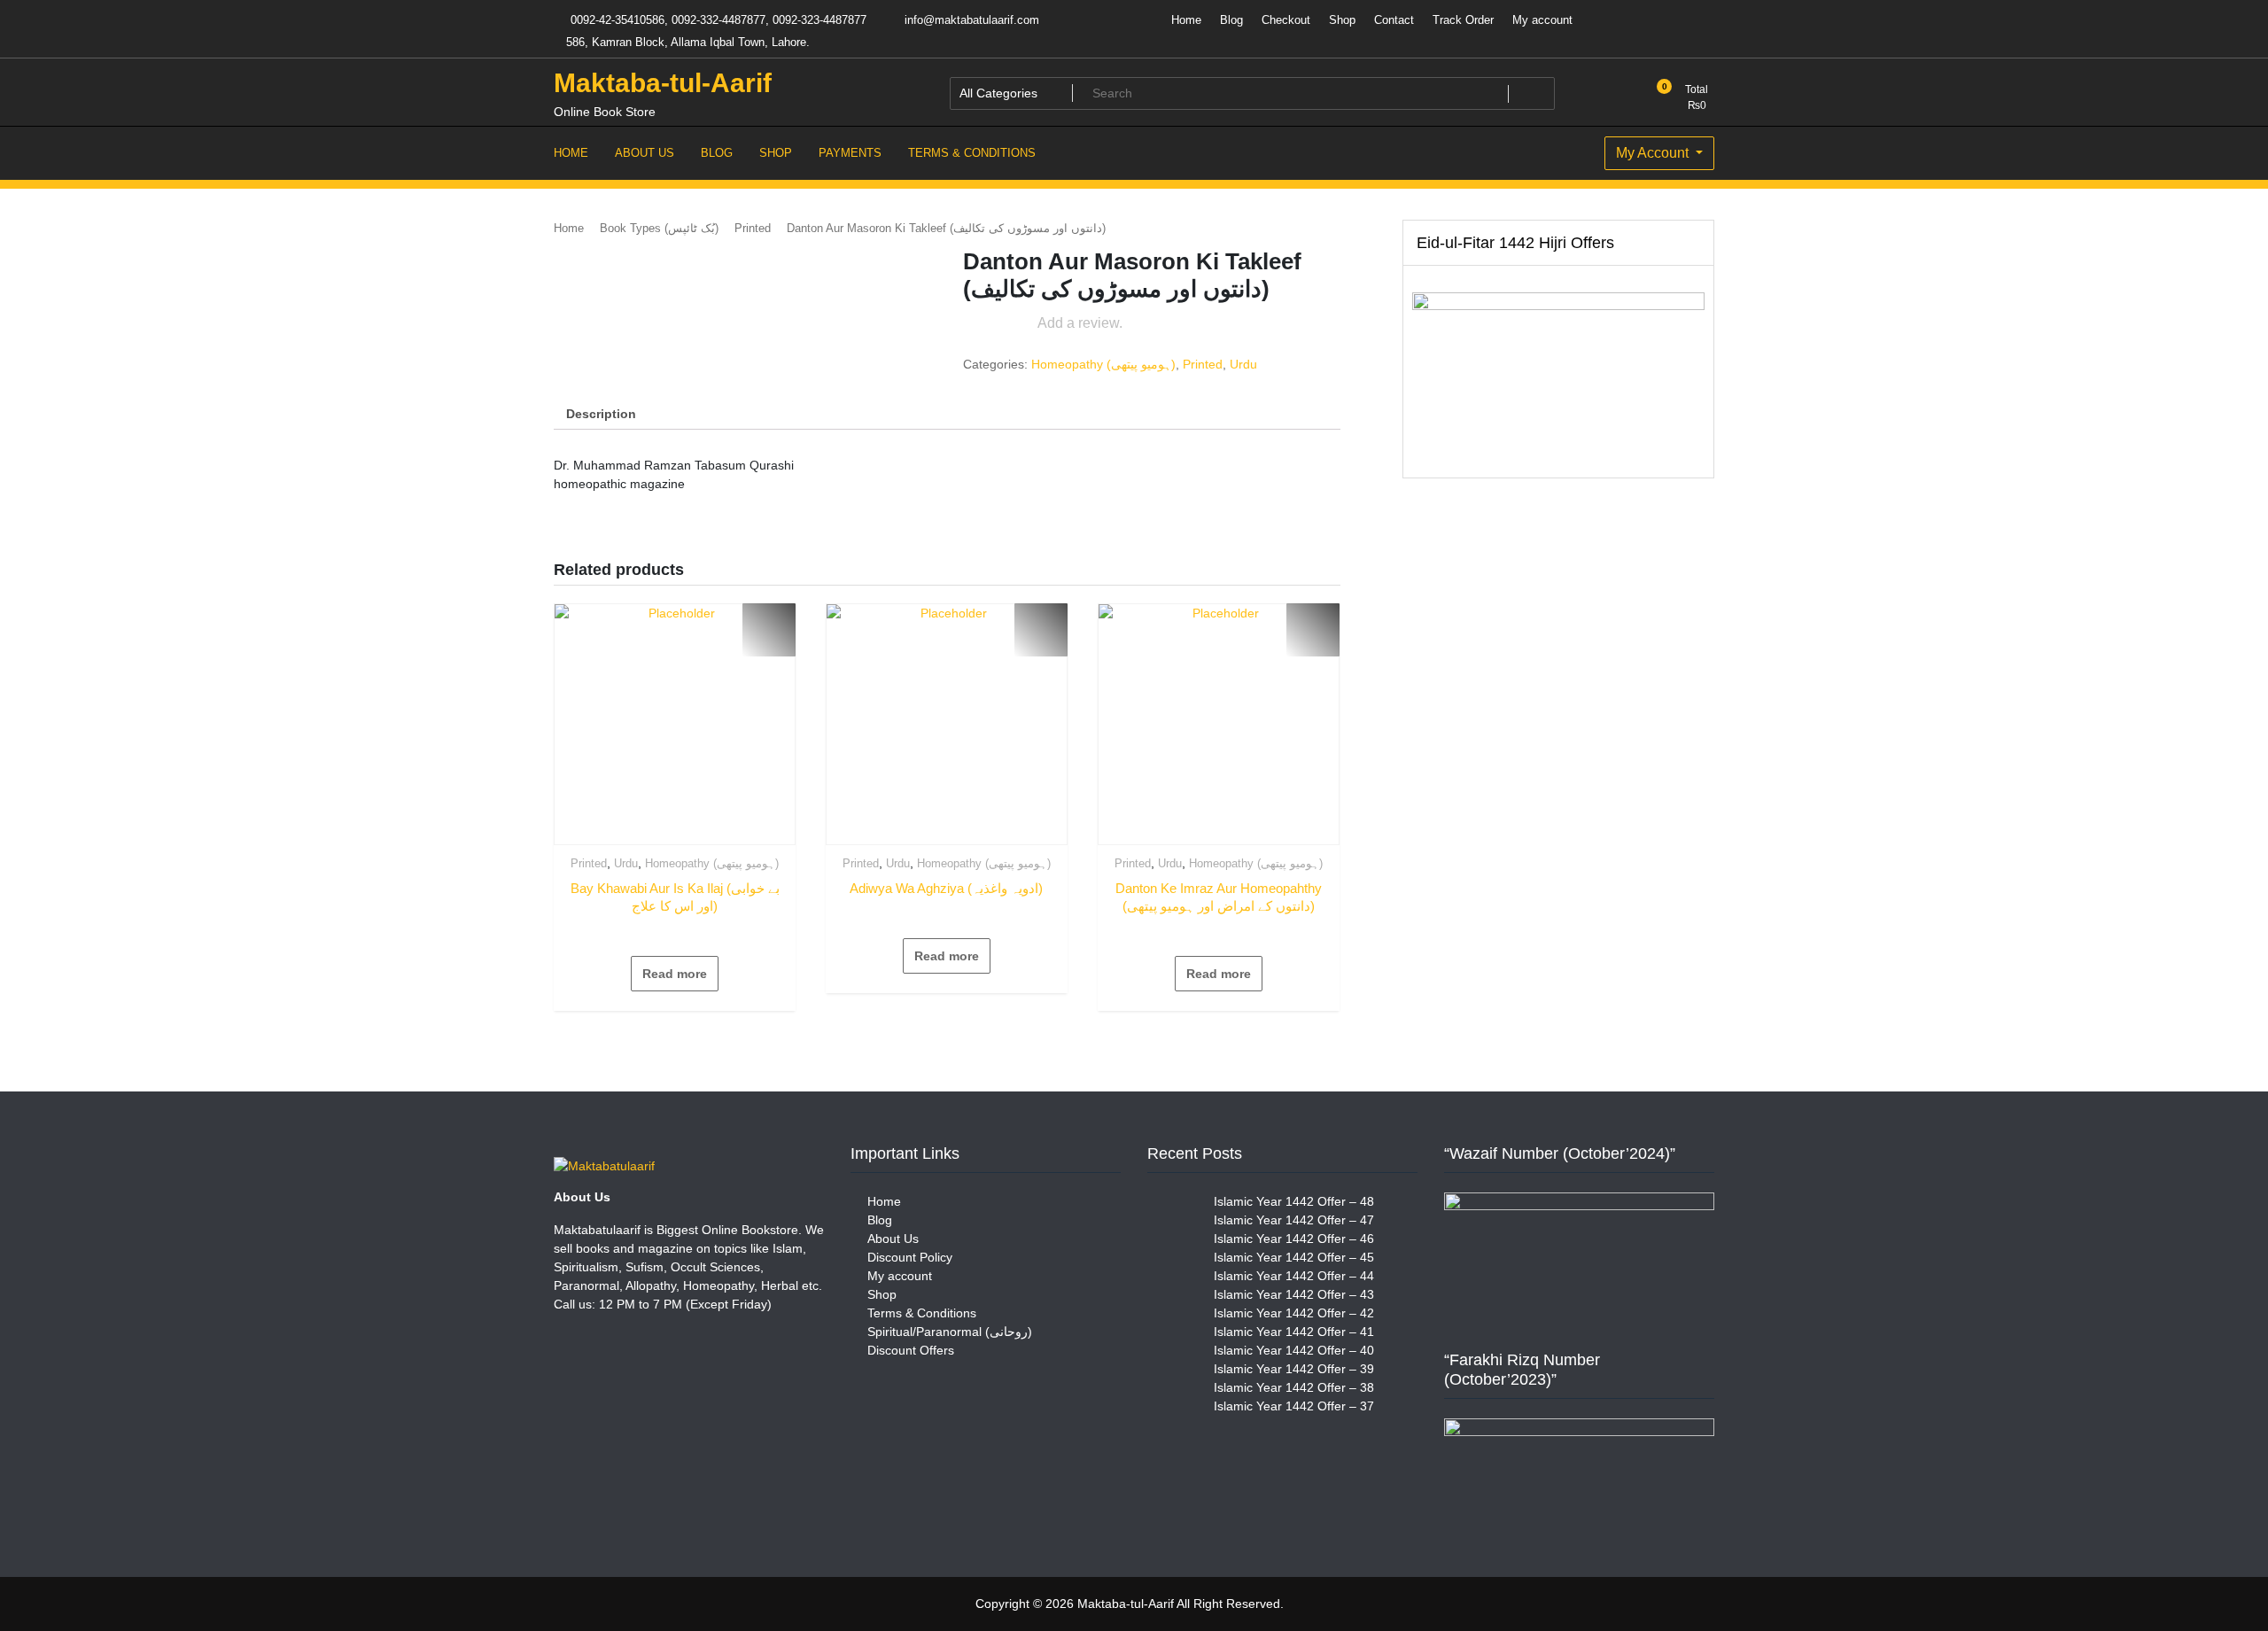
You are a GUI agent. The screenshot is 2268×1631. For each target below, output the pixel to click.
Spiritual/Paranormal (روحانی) (950, 1332)
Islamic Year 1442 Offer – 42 (1294, 1313)
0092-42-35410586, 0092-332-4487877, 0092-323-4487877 (717, 20)
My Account (1654, 153)
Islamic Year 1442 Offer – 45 (1294, 1257)
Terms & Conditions (922, 1313)
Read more (675, 974)
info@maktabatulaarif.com (970, 20)
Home (1186, 20)
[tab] (601, 414)
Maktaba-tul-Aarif (663, 83)
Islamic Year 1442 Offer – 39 (1294, 1369)
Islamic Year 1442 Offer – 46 (1294, 1239)
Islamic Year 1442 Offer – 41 (1294, 1332)
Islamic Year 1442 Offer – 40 (1294, 1350)
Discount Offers (911, 1350)
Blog (1231, 20)
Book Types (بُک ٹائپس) (659, 228)
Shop (1342, 20)
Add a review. (1080, 323)
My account (1542, 20)
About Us (893, 1239)
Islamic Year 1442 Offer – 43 (1294, 1294)
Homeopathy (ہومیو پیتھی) (1103, 364)
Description (601, 414)
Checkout (1286, 20)
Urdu (1243, 364)
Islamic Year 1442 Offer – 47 (1294, 1220)
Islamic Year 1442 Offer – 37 (1294, 1406)
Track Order (1463, 20)
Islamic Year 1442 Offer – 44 (1294, 1276)
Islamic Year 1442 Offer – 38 (1294, 1387)
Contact (1394, 20)
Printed (753, 228)
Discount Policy (910, 1257)
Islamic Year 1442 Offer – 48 (1294, 1201)
